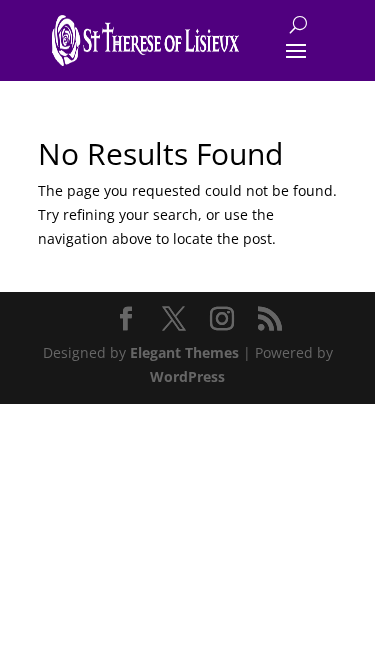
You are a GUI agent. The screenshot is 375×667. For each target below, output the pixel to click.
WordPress (187, 376)
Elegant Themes (184, 352)
